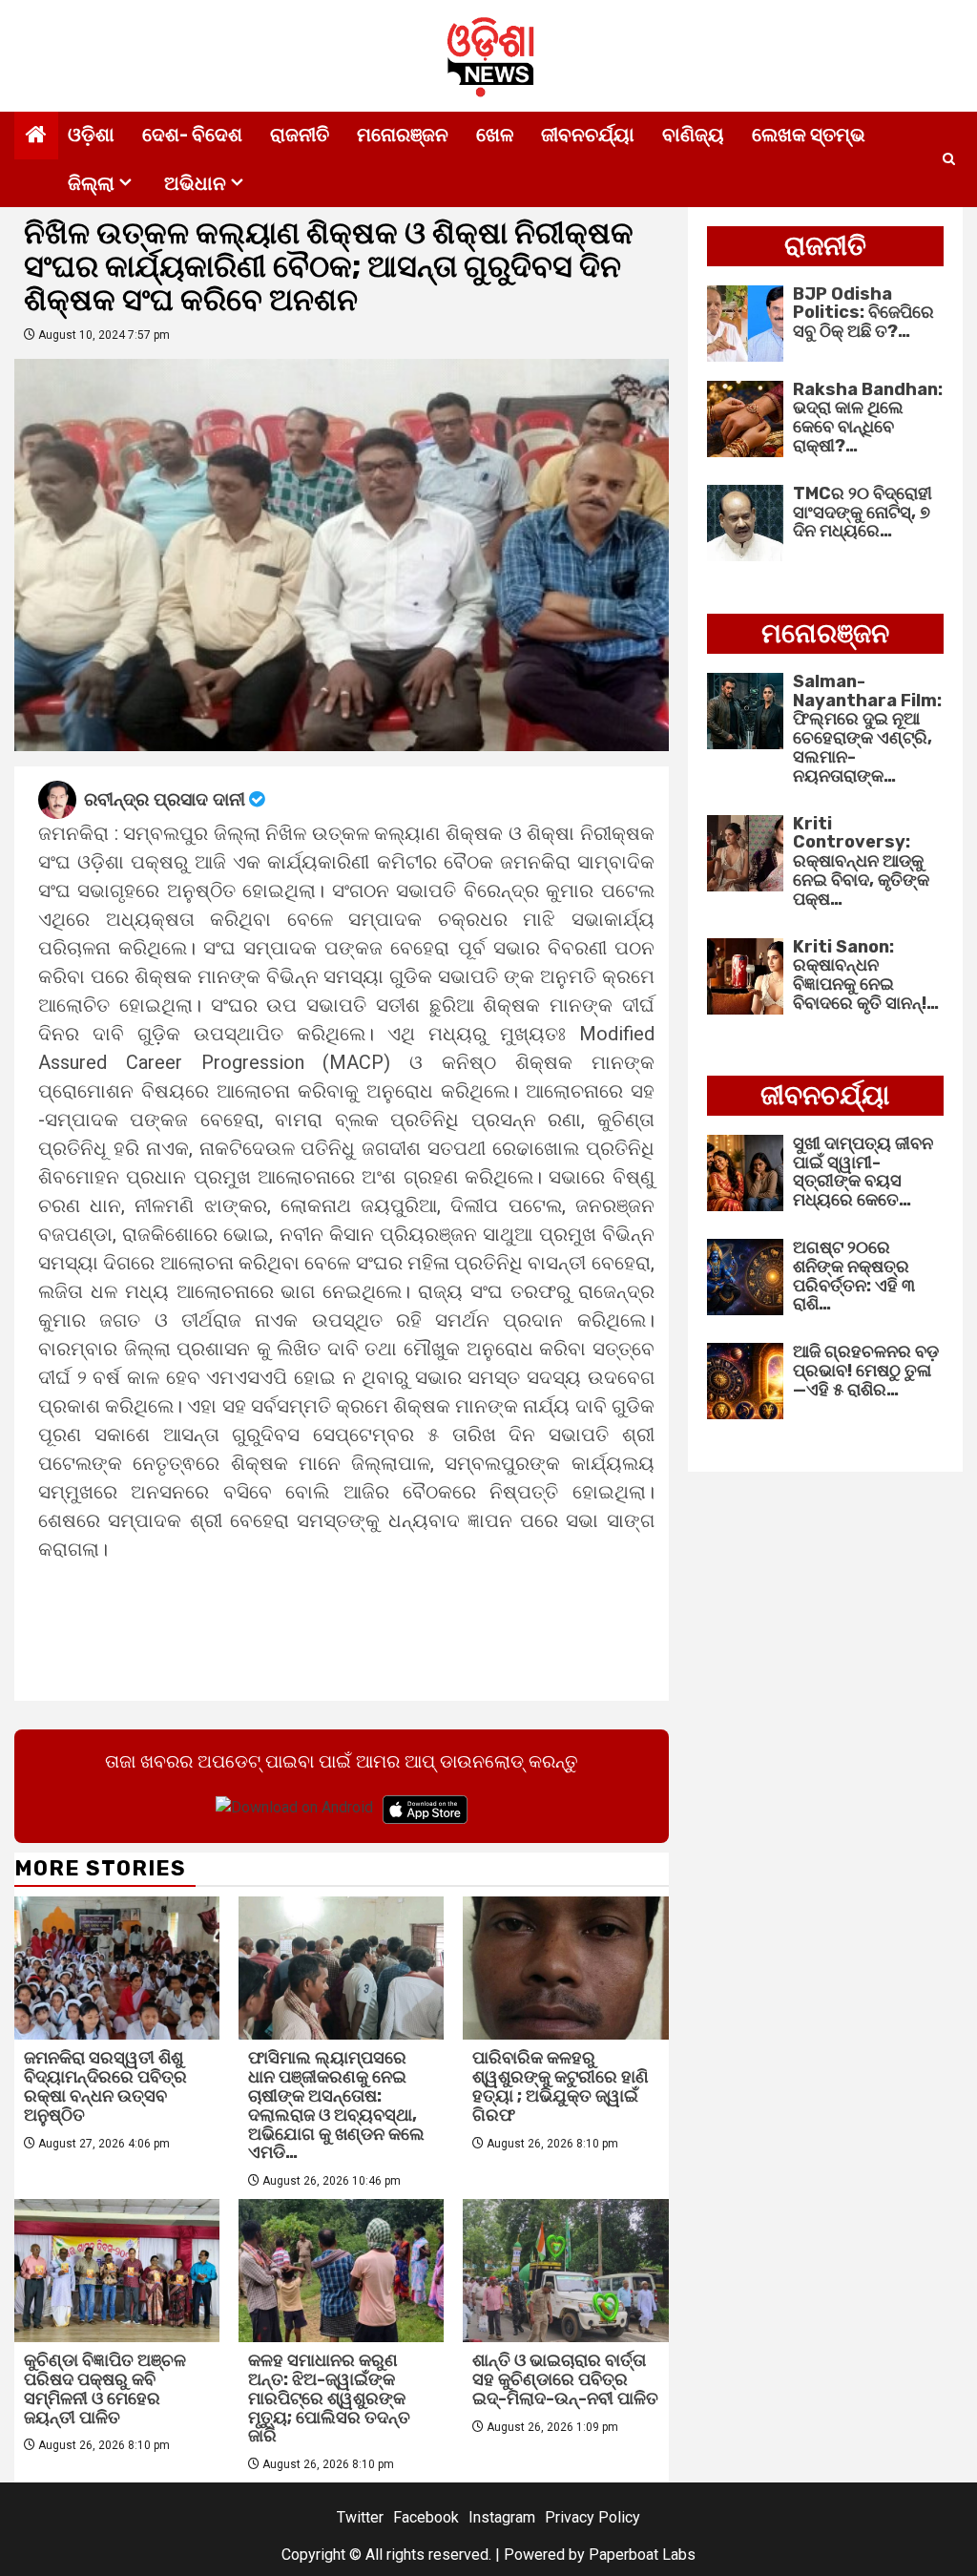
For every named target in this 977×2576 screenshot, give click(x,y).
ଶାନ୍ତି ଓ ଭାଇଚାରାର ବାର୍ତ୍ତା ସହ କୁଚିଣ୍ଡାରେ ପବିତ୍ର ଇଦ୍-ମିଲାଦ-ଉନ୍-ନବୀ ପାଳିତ (565, 2379)
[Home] (36, 136)
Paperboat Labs (642, 2555)
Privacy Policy (592, 2517)
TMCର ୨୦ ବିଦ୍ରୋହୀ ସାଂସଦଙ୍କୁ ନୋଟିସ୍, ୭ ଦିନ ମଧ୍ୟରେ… (863, 513)
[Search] (949, 159)
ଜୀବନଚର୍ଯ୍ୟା (588, 135)
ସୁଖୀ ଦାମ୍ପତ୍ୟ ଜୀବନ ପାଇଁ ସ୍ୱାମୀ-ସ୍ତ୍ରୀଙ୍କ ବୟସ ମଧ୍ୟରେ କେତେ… (863, 1172)
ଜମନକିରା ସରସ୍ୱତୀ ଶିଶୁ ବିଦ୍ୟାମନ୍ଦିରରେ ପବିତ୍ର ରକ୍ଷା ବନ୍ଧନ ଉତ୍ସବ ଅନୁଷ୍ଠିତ (105, 2086)
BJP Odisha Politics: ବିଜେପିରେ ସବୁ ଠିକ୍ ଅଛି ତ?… (863, 313)
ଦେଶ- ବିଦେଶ (192, 135)
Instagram (502, 2517)
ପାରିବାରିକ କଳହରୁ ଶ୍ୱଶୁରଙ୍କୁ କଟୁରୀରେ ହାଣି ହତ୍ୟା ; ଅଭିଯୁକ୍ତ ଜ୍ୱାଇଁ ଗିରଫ (561, 2086)
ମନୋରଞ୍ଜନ (403, 135)
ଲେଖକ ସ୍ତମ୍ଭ (809, 135)
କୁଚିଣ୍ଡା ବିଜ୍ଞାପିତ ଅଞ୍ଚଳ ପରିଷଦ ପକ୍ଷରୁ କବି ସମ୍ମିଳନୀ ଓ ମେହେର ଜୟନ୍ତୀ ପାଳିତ (105, 2388)
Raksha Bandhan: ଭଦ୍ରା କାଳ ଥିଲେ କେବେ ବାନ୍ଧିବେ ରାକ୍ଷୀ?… (868, 418)
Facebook (426, 2517)
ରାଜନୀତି (300, 135)
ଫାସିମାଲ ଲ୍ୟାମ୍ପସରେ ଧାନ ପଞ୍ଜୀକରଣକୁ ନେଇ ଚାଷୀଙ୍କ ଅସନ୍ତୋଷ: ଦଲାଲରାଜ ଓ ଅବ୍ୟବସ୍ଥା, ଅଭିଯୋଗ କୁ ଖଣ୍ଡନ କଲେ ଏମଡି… (336, 2105)
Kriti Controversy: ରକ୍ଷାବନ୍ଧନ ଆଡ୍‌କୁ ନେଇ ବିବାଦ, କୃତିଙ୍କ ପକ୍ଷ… (861, 861)
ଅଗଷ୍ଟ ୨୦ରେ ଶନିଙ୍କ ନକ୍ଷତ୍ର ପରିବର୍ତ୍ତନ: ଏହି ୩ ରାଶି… (854, 1276)
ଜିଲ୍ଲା (91, 183)
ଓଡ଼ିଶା (91, 135)
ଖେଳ (495, 135)
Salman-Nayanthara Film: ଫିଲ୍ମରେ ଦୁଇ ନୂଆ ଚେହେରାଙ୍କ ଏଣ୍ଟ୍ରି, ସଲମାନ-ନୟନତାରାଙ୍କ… (867, 729)
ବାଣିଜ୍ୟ (693, 135)
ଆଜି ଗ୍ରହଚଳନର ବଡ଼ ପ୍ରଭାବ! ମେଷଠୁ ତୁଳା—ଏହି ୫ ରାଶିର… (866, 1371)
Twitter (360, 2517)
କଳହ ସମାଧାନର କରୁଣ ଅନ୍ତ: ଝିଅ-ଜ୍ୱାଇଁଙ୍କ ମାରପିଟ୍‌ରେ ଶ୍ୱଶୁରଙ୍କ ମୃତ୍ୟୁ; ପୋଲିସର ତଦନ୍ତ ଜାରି (329, 2398)
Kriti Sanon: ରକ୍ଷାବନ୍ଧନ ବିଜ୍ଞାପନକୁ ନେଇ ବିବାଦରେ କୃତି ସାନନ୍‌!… (866, 975)
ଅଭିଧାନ (195, 183)
